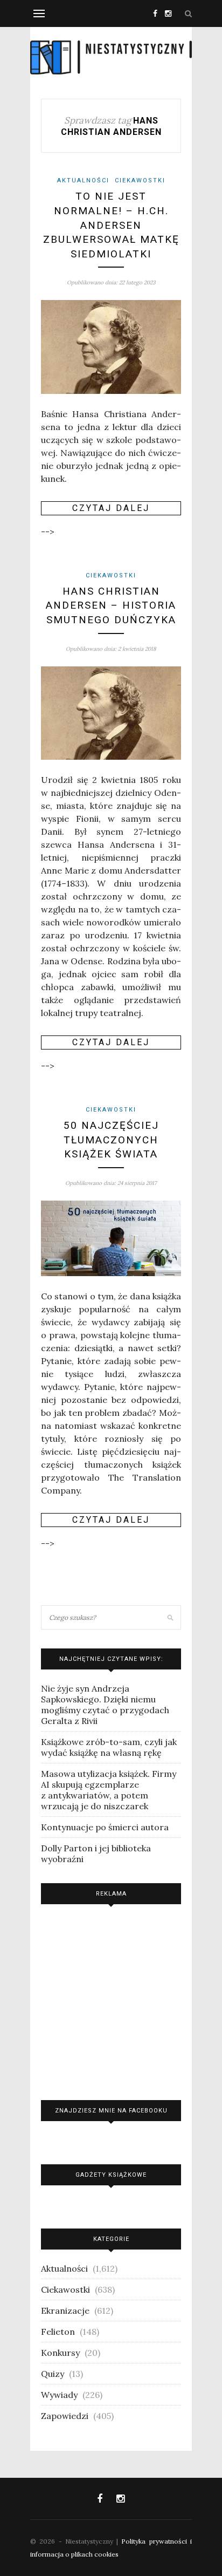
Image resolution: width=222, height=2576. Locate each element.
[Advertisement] (111, 1999)
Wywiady (59, 2395)
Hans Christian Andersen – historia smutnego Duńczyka (111, 605)
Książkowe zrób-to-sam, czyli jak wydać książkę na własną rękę (109, 1747)
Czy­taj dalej (111, 508)
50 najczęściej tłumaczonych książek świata (111, 1140)
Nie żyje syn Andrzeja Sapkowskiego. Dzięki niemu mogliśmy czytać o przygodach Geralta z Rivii (105, 1705)
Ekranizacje (65, 2311)
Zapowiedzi (65, 2416)
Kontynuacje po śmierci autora (105, 1827)
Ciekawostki (140, 180)
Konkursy (60, 2353)
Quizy (53, 2374)
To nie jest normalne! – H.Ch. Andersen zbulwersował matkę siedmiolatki (111, 225)
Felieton (58, 2332)
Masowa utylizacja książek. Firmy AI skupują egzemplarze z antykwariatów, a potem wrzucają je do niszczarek (109, 1790)
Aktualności (83, 180)
